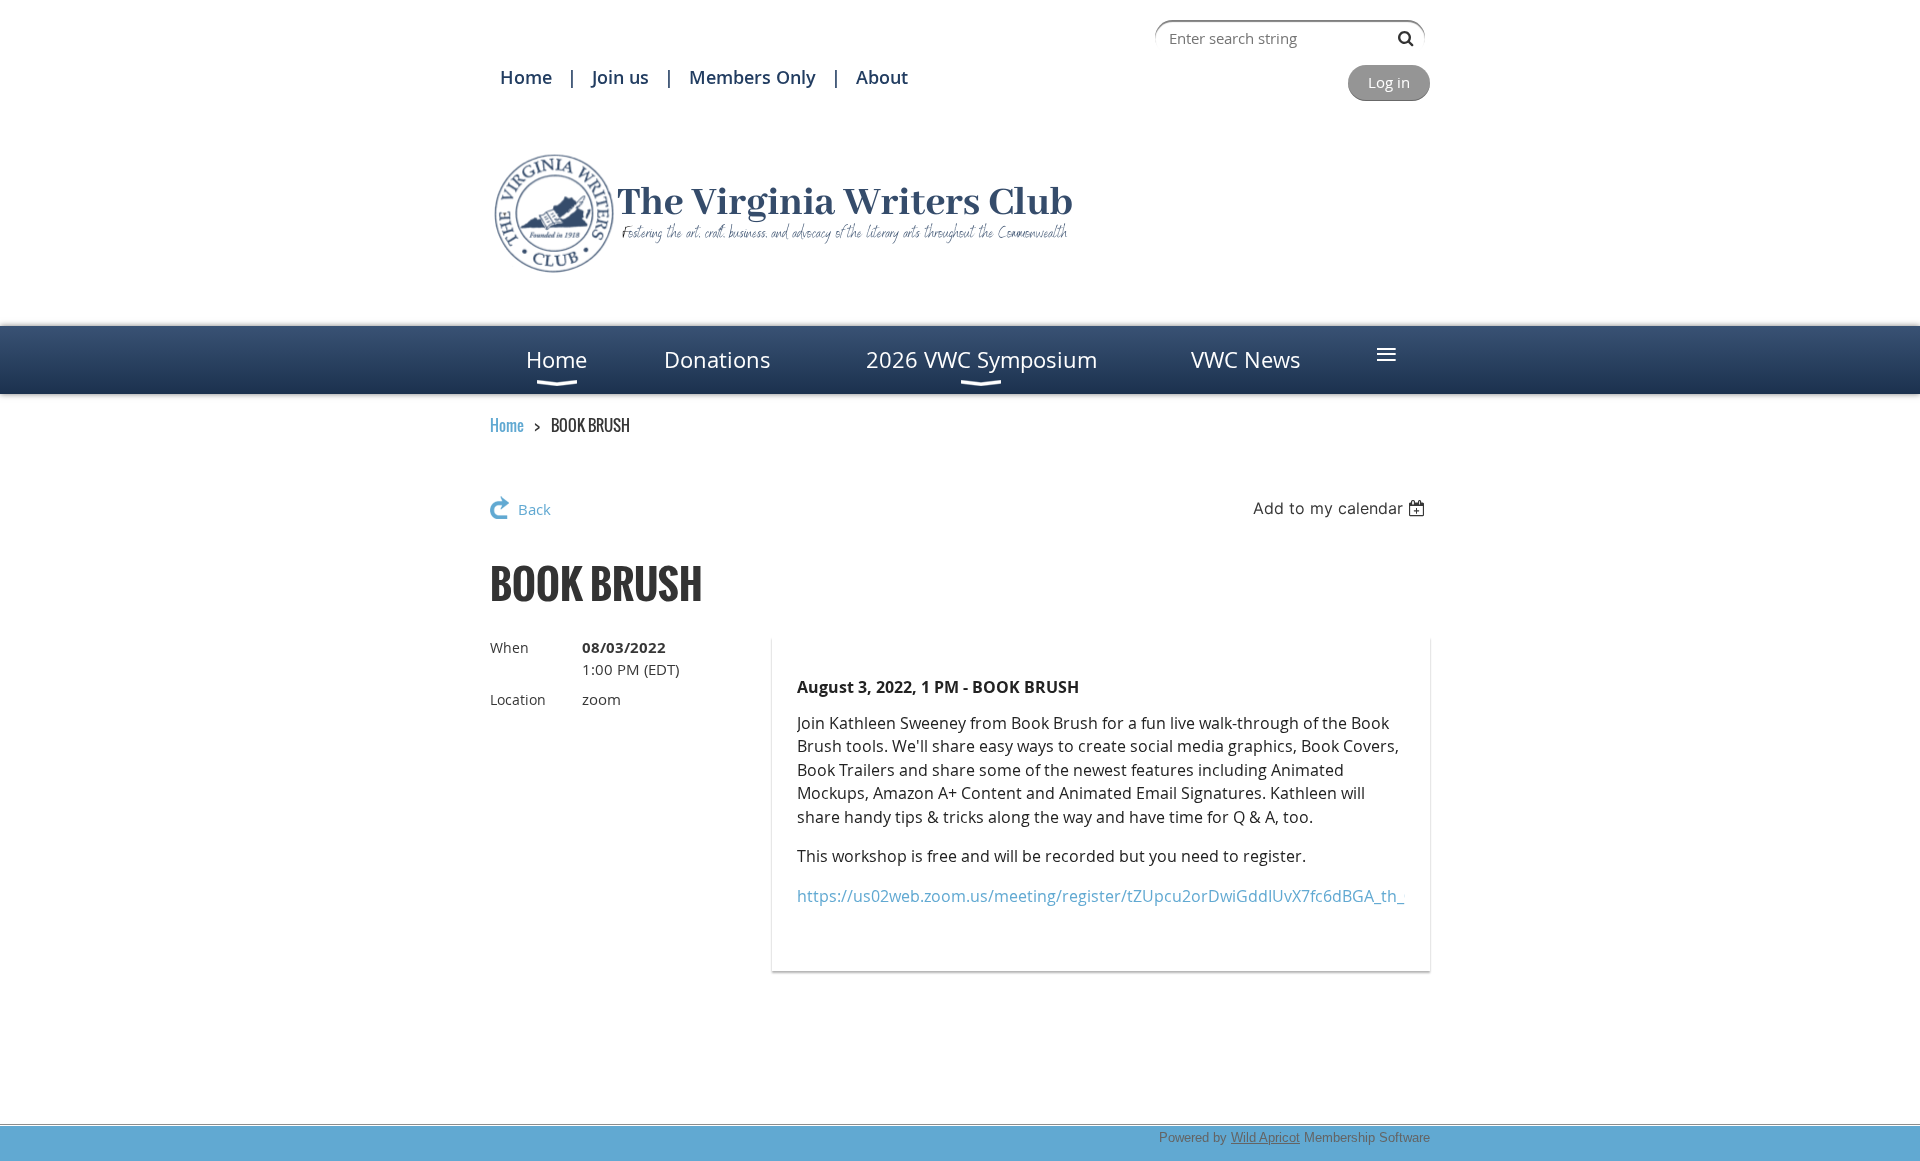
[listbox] (1341, 508)
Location (518, 699)
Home (526, 77)
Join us (620, 77)
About (882, 77)
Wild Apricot (1265, 1137)
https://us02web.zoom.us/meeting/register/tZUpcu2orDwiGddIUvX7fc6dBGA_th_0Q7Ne (1126, 896)
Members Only (752, 77)
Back (534, 509)
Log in (1389, 82)
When (509, 647)
